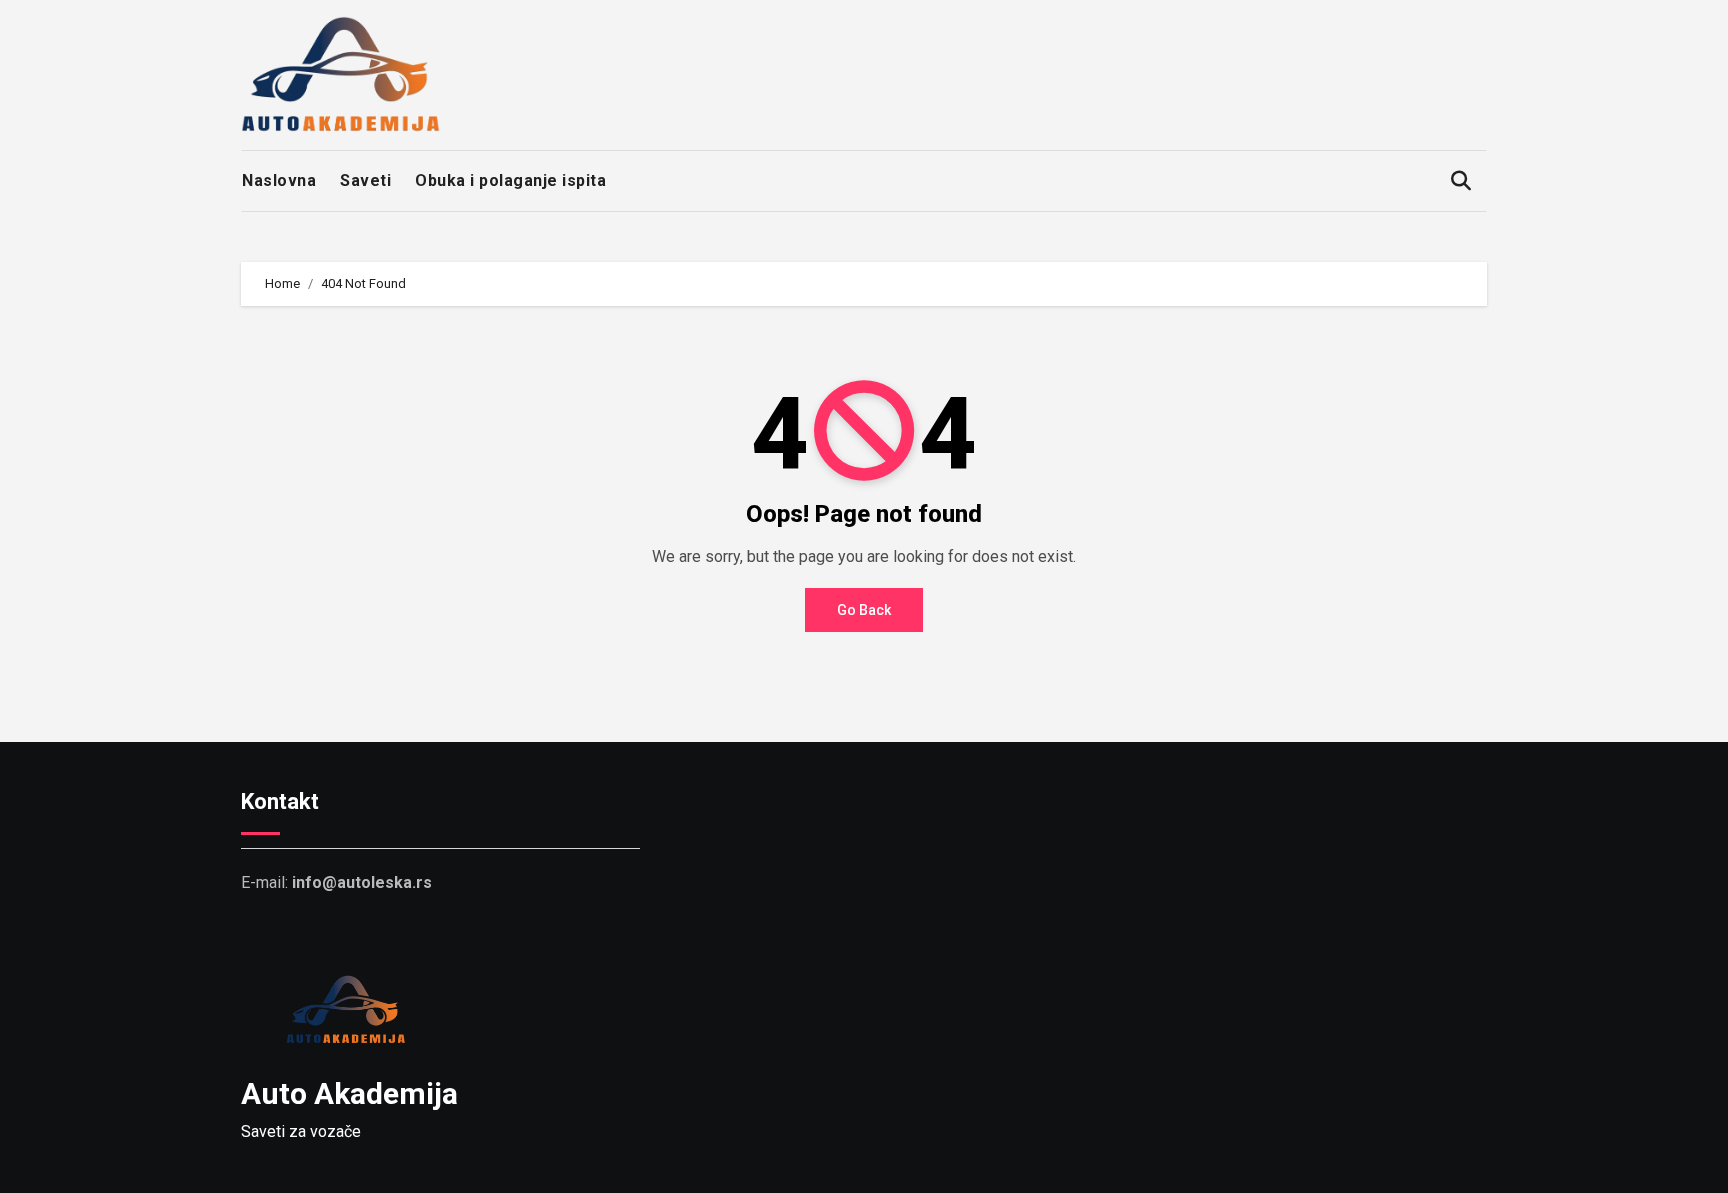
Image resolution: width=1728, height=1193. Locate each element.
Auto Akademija (349, 1093)
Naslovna (279, 180)
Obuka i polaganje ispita (510, 180)
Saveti (365, 180)
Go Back (864, 610)
